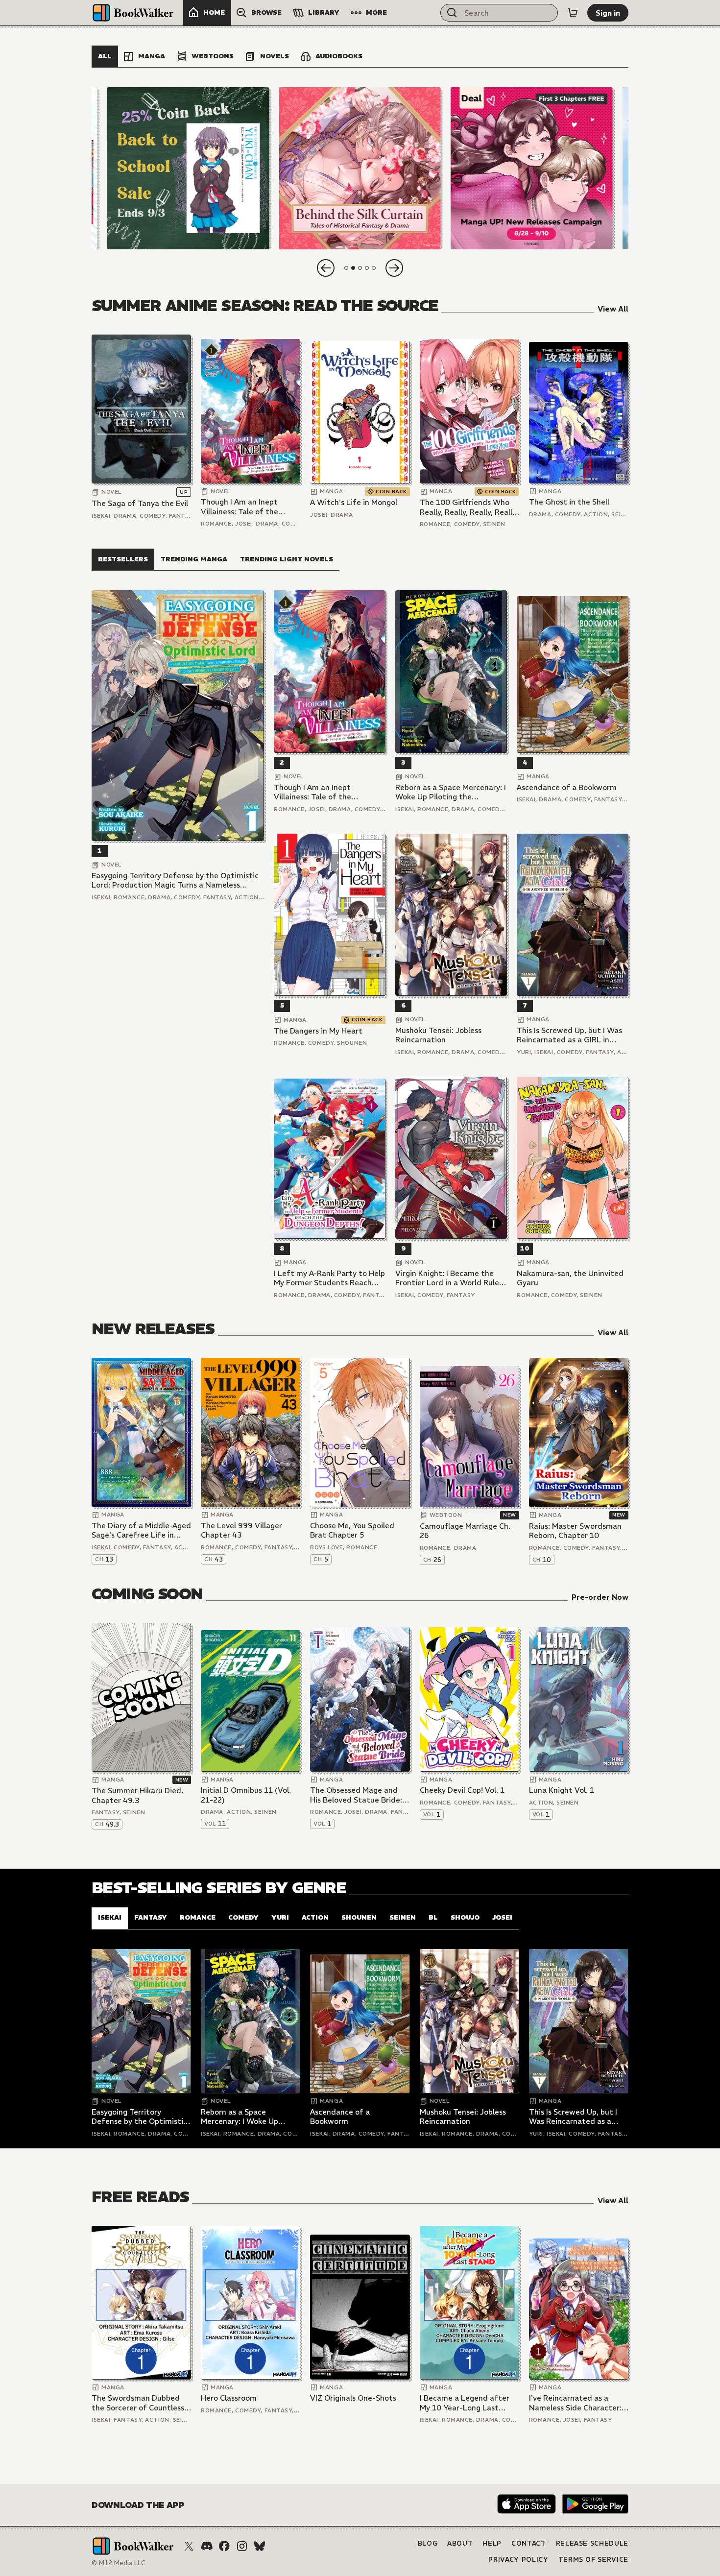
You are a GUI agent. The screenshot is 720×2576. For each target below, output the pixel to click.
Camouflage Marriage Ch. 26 (465, 1531)
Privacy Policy (518, 2560)
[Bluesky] (260, 2546)
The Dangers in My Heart (318, 1031)
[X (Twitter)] (189, 2546)
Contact (529, 2543)
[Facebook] (224, 2546)
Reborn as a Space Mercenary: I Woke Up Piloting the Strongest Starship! (451, 792)
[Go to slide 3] (360, 268)
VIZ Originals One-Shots (353, 2398)
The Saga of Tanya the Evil (140, 503)
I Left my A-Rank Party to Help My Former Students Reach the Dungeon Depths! (329, 1278)
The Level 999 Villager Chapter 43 (241, 1530)
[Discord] (207, 2546)
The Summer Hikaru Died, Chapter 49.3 (137, 1795)
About (460, 2543)
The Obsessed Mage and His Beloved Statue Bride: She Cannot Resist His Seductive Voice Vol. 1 (356, 1795)
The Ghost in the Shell (569, 502)
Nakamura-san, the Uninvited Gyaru (570, 1278)
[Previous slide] (326, 268)
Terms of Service (593, 2560)
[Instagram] (242, 2546)
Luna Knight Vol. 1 (562, 1790)
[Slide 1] (188, 168)
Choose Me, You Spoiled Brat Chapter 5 (352, 1530)
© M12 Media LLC (119, 2563)
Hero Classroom (229, 2398)
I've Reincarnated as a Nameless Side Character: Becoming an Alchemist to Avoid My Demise (576, 2403)
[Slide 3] (532, 168)
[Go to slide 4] (367, 268)
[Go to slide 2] (353, 268)
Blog (428, 2543)
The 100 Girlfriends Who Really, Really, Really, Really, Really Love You (469, 507)
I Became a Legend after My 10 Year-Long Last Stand (465, 2403)
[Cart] (573, 13)
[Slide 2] (360, 168)
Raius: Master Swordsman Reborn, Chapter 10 (575, 1531)
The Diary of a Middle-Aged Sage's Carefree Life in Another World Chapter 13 (141, 1530)
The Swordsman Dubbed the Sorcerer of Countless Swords (138, 2403)
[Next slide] (394, 268)
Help (492, 2543)
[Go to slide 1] (346, 268)
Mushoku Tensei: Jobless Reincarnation (438, 1035)
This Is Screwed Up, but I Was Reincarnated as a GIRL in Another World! (569, 1035)
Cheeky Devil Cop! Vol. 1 (462, 1790)
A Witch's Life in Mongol (354, 502)
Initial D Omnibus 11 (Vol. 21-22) (246, 1795)
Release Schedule (592, 2543)
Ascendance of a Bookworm (567, 787)
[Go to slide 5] (374, 268)
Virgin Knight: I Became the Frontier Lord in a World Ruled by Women (450, 1278)
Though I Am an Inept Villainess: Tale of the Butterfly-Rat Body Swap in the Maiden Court (247, 507)
